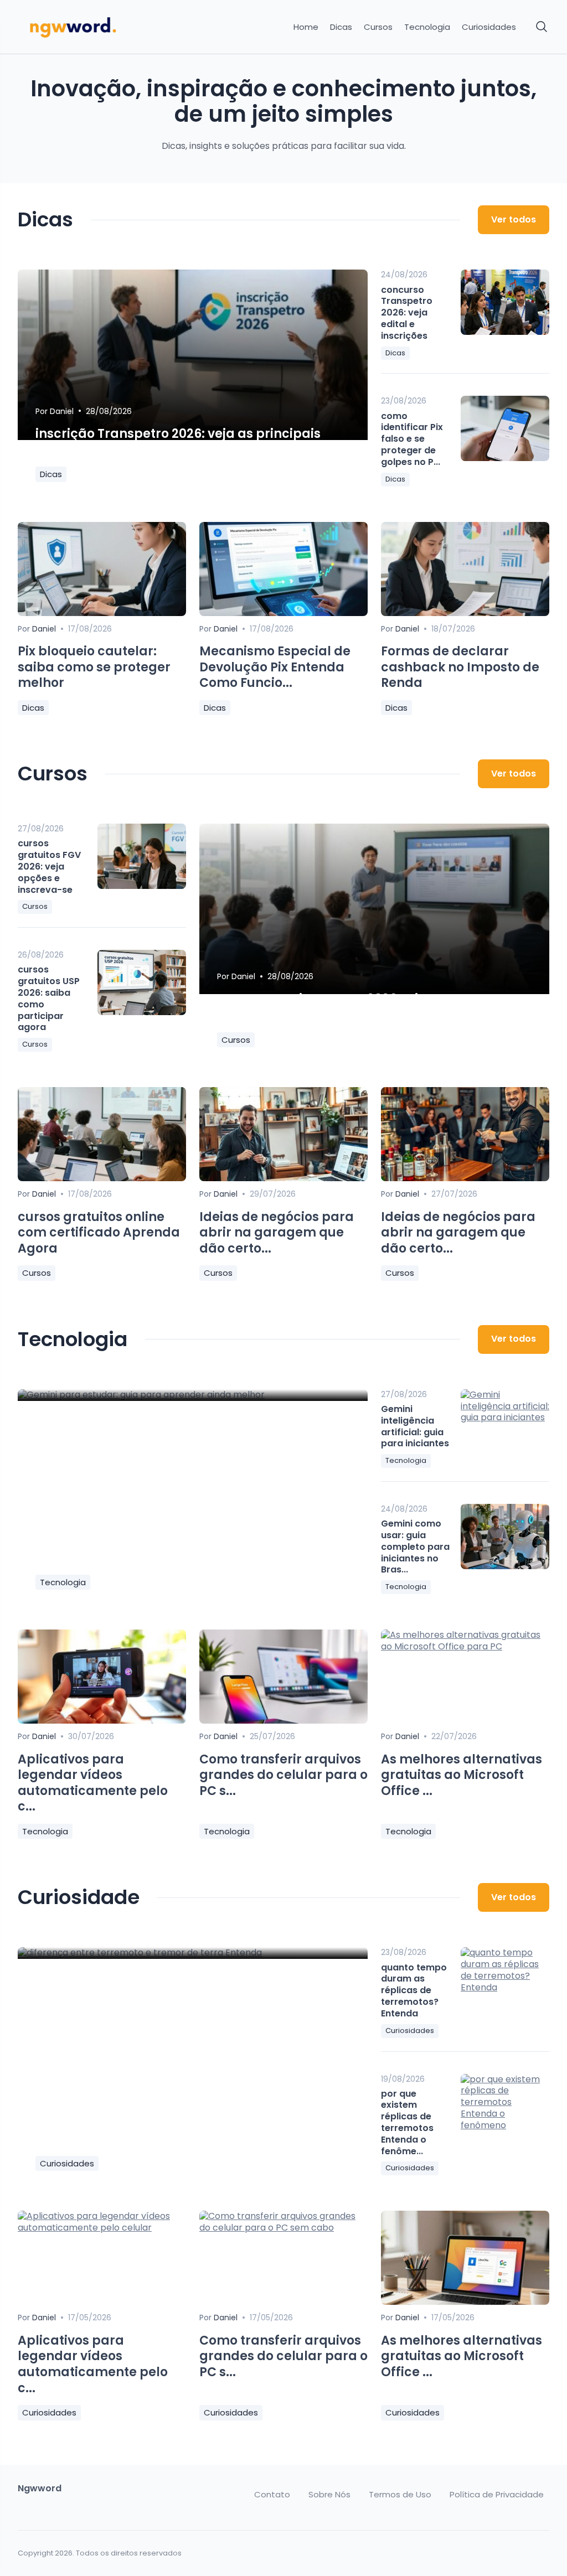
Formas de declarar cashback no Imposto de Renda (460, 667)
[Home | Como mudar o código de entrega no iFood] (79, 27)
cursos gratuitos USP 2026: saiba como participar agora (49, 998)
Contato (272, 2495)
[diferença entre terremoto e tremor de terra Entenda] (193, 1953)
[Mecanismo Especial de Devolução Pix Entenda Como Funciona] (283, 613)
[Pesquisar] (542, 27)
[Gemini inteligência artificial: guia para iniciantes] (505, 1422)
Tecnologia (427, 27)
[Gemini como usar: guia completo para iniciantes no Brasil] (505, 1537)
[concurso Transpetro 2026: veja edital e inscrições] (505, 302)
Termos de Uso (400, 2495)
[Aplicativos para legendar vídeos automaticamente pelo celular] (102, 1721)
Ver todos (514, 219)
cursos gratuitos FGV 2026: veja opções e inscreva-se (49, 866)
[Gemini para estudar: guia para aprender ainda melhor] (193, 1395)
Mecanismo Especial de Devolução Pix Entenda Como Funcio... (275, 667)
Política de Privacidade (497, 2495)
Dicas (341, 27)
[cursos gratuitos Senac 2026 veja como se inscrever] (374, 909)
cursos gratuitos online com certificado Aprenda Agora (99, 1233)
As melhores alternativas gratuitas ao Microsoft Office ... (462, 1775)
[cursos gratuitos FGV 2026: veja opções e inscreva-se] (142, 856)
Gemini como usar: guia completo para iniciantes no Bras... (415, 1546)
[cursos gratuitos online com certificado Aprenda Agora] (102, 1178)
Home (306, 27)
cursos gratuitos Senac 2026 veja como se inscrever (350, 1007)
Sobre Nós (329, 2495)
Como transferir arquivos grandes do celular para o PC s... (283, 1775)
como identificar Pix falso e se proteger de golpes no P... (412, 439)
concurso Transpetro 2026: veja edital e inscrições (407, 313)
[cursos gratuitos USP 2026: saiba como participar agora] (142, 982)
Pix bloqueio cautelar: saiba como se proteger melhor (94, 667)
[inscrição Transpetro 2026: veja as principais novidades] (193, 355)
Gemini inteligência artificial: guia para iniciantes (415, 1426)
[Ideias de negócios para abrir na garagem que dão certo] (283, 1178)
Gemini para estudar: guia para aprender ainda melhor (190, 1549)
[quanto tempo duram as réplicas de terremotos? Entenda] (505, 1980)
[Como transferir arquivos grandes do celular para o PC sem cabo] (283, 1721)
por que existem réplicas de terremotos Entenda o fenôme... (407, 2122)
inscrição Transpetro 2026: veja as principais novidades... (178, 442)
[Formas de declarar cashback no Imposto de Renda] (465, 613)
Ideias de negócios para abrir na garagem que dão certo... (277, 1233)
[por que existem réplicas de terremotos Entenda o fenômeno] (505, 2107)
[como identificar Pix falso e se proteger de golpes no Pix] (505, 428)
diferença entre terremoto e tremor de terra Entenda (176, 2131)
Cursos (378, 27)
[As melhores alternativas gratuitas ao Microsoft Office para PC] (465, 1646)
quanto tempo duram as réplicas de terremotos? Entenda (414, 1990)
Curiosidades (489, 27)
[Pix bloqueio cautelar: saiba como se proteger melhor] (102, 613)
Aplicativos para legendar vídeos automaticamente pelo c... (93, 1783)
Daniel (62, 411)
